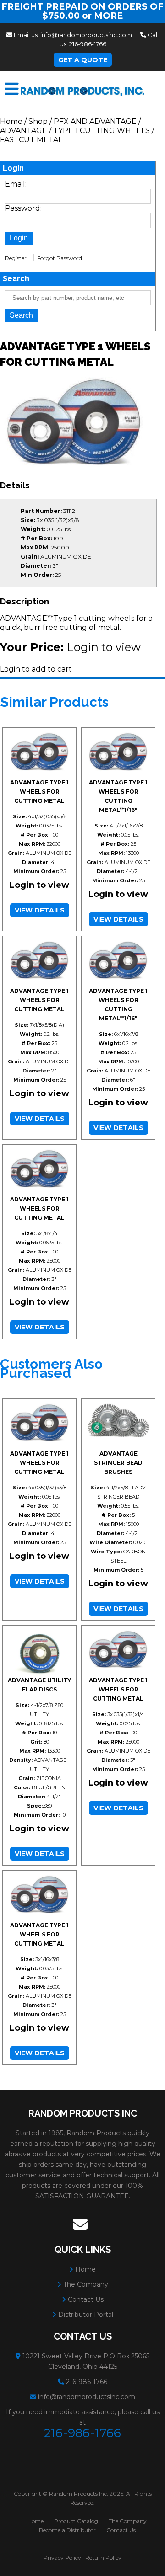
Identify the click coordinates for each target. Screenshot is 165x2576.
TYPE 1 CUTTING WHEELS (102, 131)
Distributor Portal (85, 2315)
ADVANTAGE (25, 131)
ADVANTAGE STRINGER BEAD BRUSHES (118, 1463)
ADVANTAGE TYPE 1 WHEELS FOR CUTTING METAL (39, 792)
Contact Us (85, 2299)
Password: (23, 208)
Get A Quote (83, 60)
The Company (85, 2284)
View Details (40, 910)
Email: (16, 184)
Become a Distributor (67, 2530)
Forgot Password (60, 258)
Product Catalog (76, 2521)
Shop (38, 121)
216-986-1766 (88, 44)
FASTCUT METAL (31, 140)
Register (16, 258)
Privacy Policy (62, 2557)
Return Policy (103, 2557)
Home (11, 121)
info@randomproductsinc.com (86, 35)
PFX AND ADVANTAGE (95, 121)
